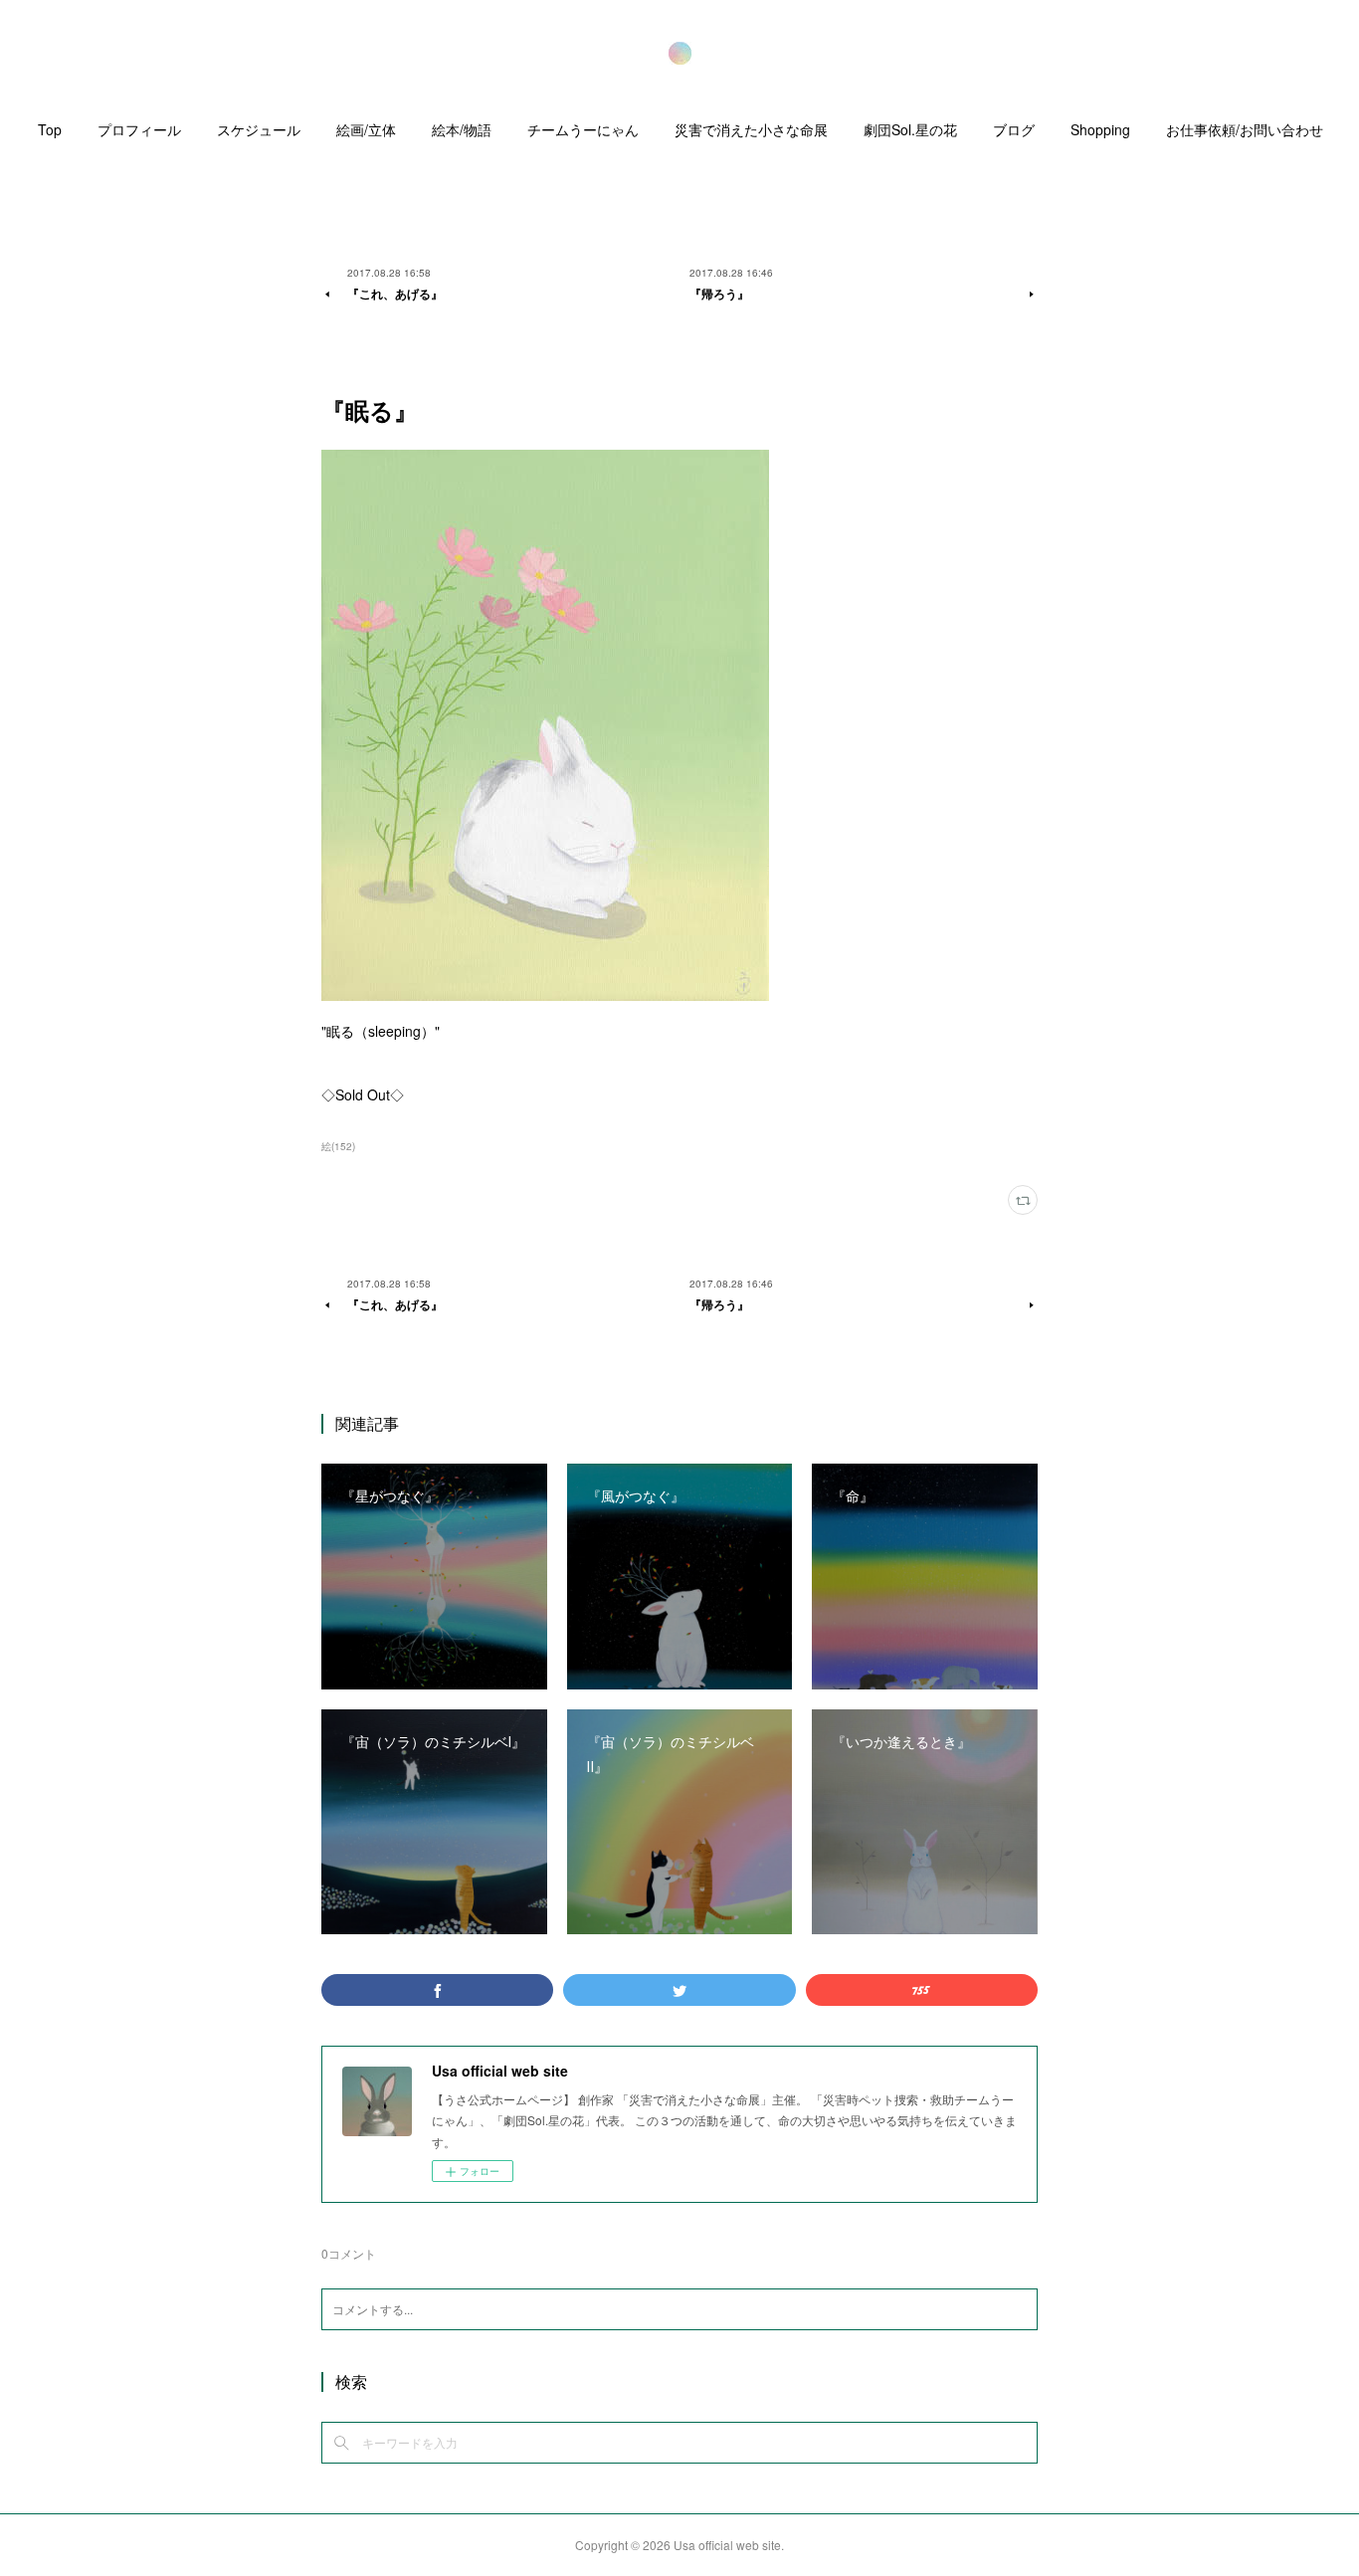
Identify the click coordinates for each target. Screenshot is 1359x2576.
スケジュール (259, 129)
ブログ (1014, 129)
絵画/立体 (366, 129)
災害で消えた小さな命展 (751, 129)
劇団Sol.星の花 (910, 129)
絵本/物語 (462, 129)
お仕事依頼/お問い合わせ (1245, 129)
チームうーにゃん (583, 129)
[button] (50, 134)
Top (50, 129)
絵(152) (338, 1146)
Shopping (1100, 129)
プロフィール (139, 129)
